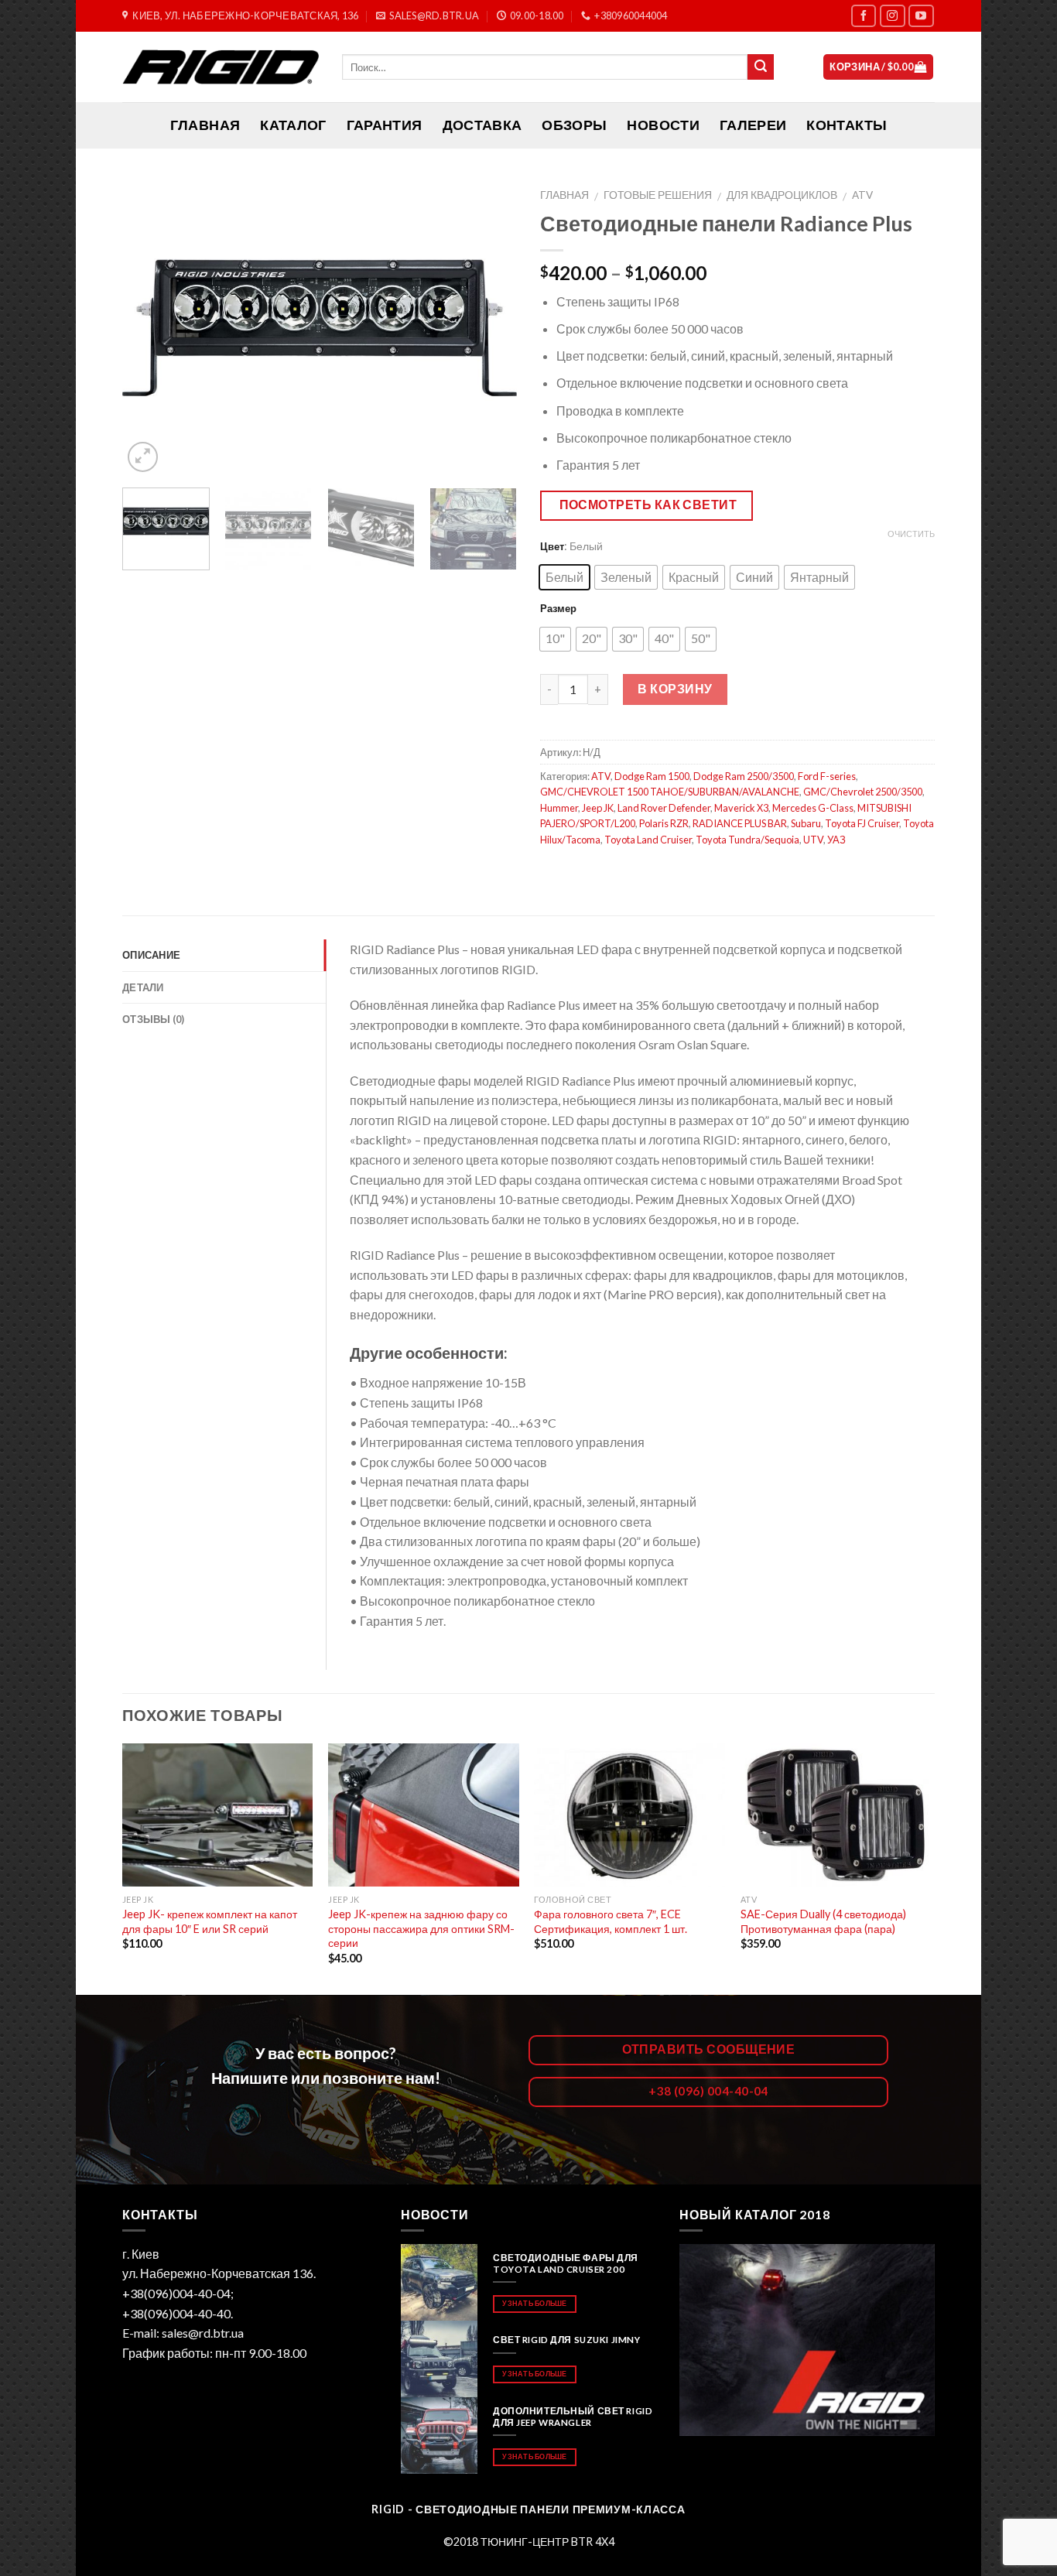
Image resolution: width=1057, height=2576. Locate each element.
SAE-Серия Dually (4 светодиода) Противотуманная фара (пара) (823, 1921)
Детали (143, 987)
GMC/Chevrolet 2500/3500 (863, 792)
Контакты (847, 125)
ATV (862, 195)
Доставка (482, 125)
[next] (490, 328)
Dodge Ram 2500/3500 (744, 776)
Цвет (552, 546)
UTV (813, 840)
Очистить (911, 534)
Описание (151, 955)
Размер (558, 608)
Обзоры (574, 125)
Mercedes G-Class (813, 808)
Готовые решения (658, 195)
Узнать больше (534, 2303)
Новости (663, 125)
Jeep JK (598, 808)
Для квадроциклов (782, 195)
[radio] (564, 577)
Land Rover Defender (664, 808)
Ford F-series (827, 776)
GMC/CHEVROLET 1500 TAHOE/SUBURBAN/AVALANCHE (670, 792)
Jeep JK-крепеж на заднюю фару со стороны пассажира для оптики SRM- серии (421, 1928)
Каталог (293, 125)
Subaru (806, 823)
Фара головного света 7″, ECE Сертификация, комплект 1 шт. (611, 1921)
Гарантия (385, 125)
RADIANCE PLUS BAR (740, 823)
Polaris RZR (664, 823)
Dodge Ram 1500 (652, 776)
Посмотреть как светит (648, 505)
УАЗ (836, 840)
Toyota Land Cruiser (648, 840)
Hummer (559, 808)
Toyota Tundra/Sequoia (747, 840)
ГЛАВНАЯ (205, 125)
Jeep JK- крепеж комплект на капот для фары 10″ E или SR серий (210, 1921)
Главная (564, 195)
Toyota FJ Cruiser (862, 823)
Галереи (753, 125)
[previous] (149, 328)
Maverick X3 (741, 808)
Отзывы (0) (154, 1019)
